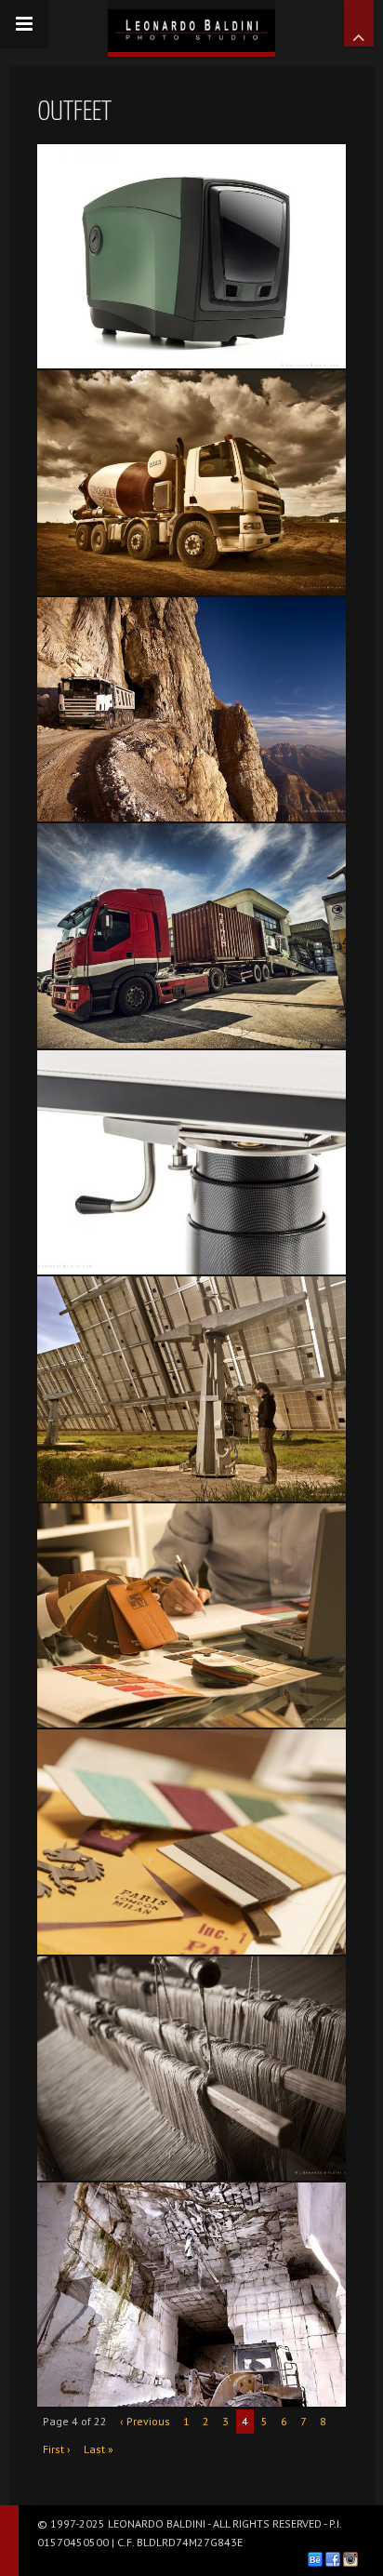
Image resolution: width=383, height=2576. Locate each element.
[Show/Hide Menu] (24, 24)
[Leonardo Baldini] (191, 26)
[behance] (315, 2559)
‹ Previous (145, 2421)
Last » (99, 2449)
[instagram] (350, 2559)
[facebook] (333, 2559)
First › (57, 2449)
